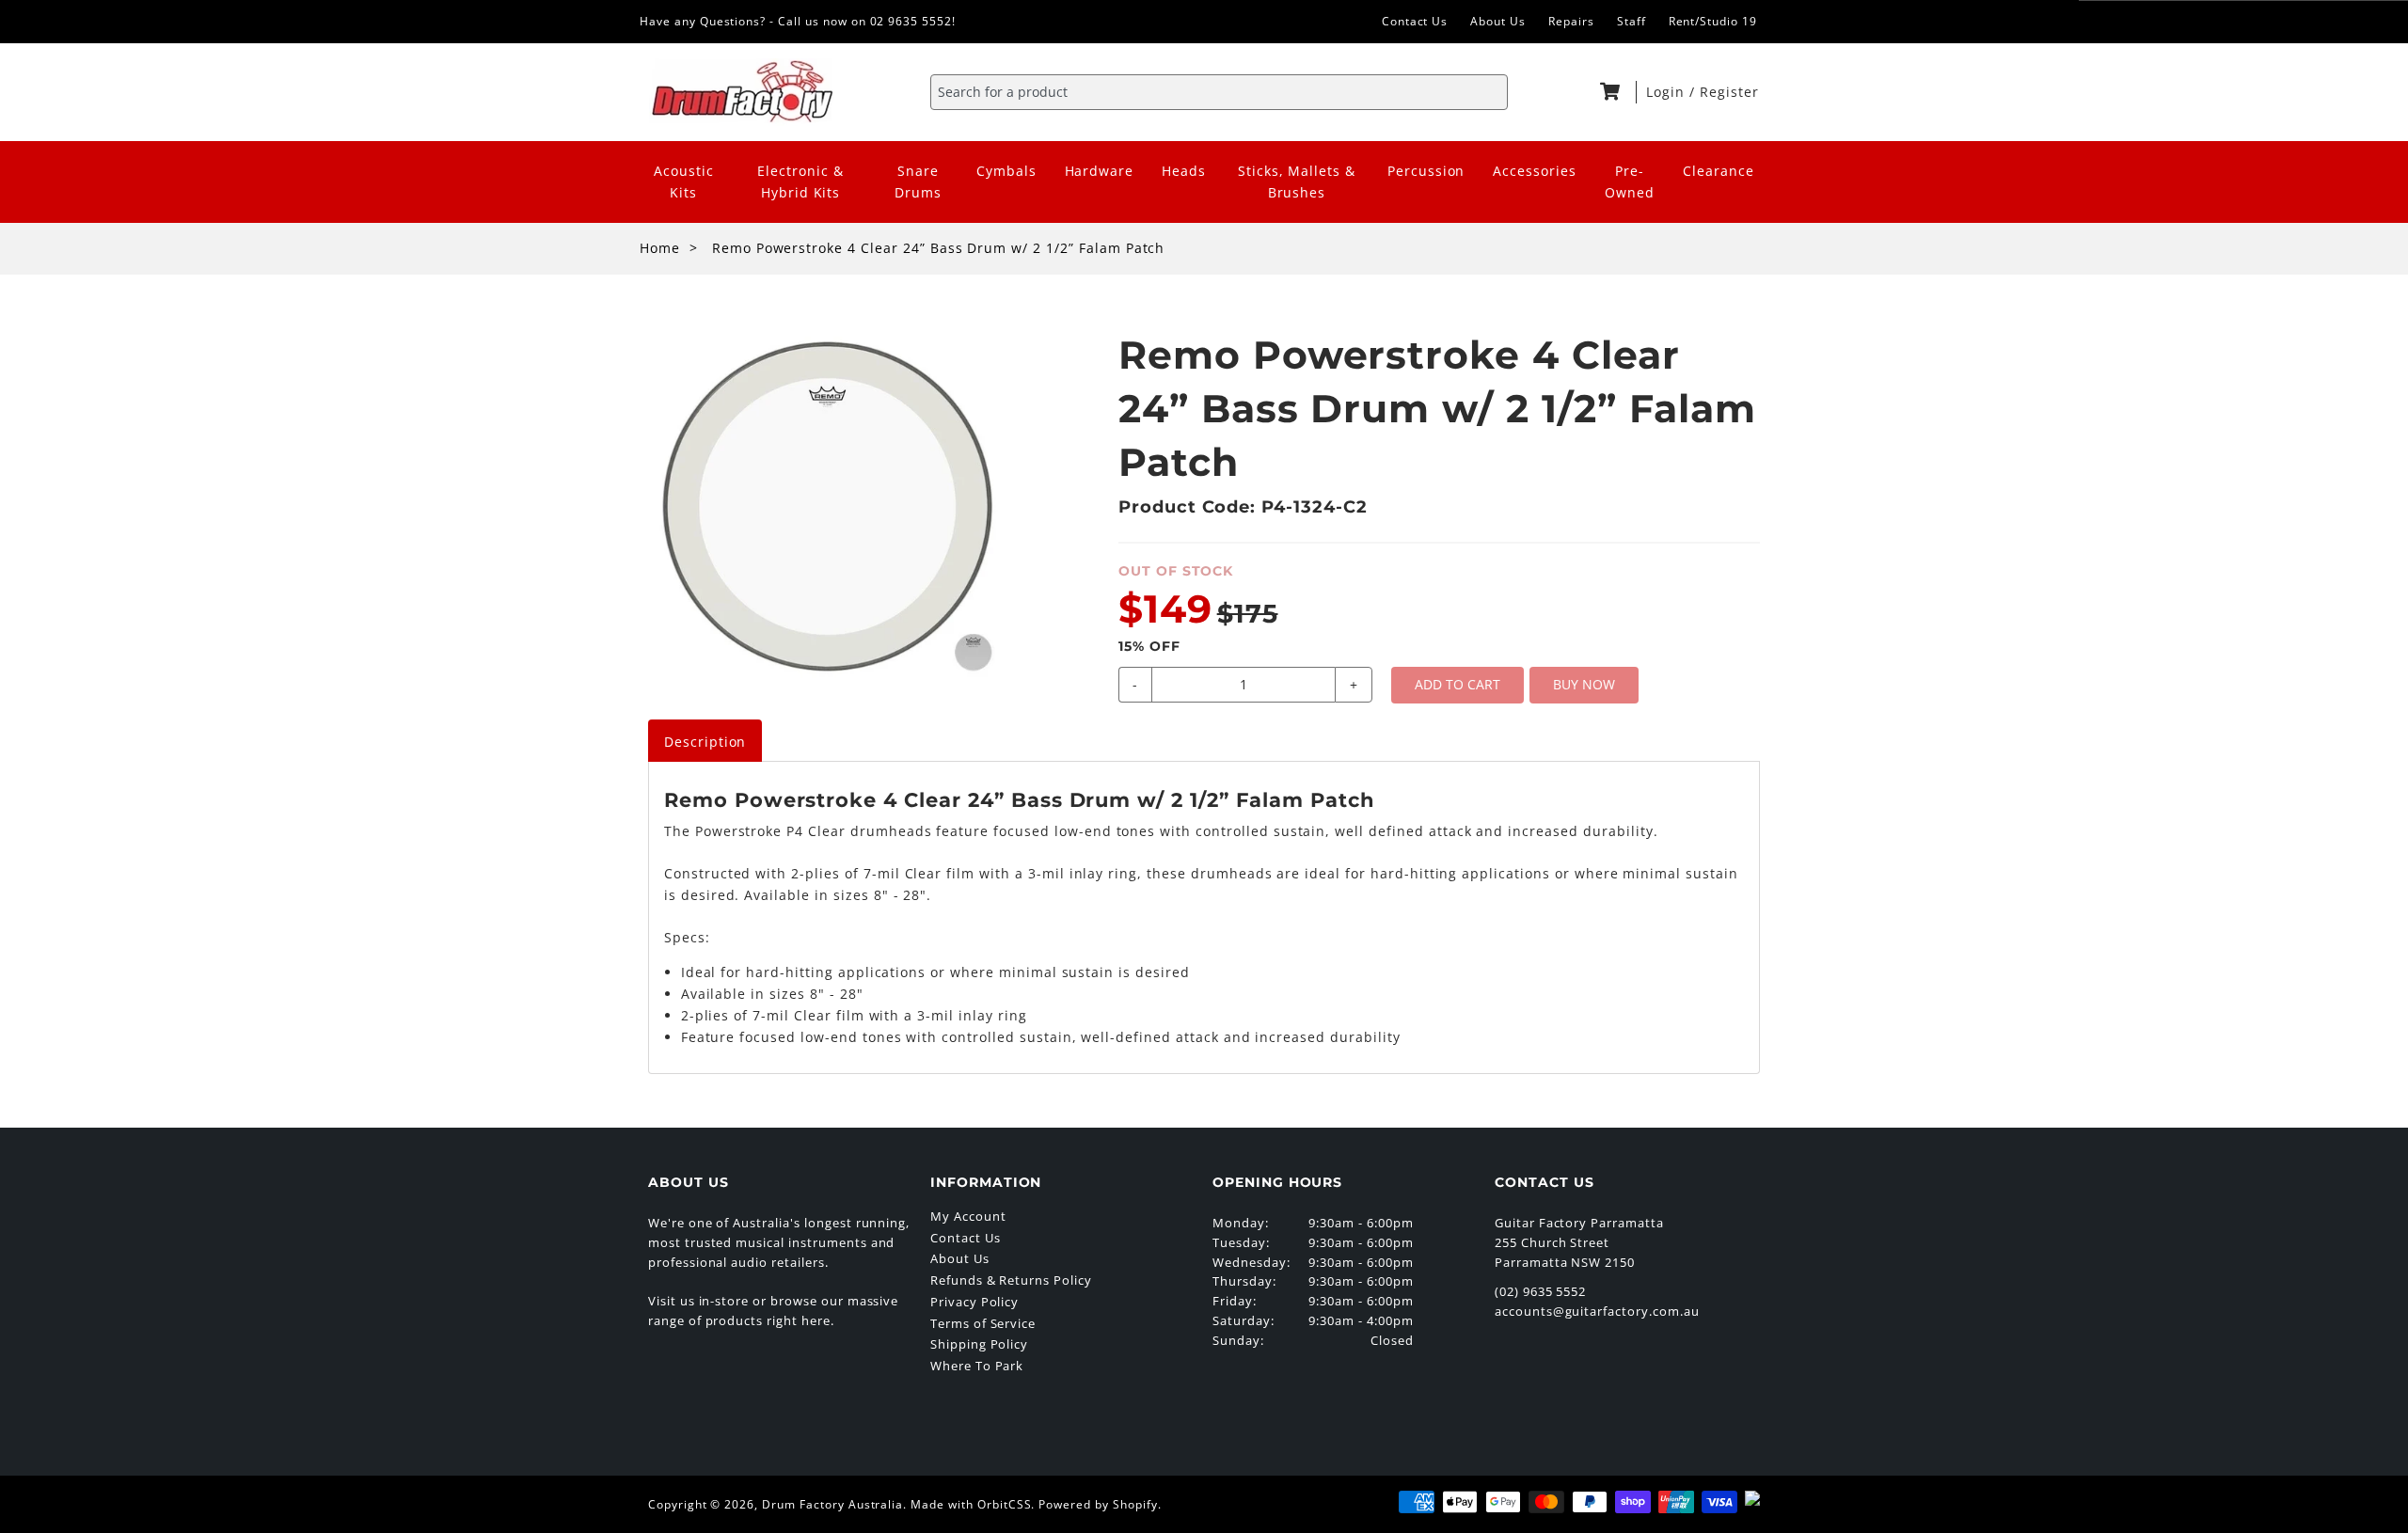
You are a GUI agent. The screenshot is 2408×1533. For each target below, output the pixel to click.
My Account (968, 1216)
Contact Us (1415, 21)
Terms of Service (983, 1323)
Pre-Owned (1630, 182)
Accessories (1535, 171)
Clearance (1719, 171)
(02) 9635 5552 (1540, 1291)
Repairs (1571, 21)
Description (705, 742)
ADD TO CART (1457, 684)
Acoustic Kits (684, 182)
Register (1729, 92)
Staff (1632, 21)
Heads (1184, 171)
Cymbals (1006, 171)
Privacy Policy (974, 1302)
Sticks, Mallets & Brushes (1297, 182)
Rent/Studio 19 (1713, 21)
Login (1668, 92)
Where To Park (977, 1366)
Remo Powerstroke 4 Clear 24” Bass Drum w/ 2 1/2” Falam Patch (939, 248)
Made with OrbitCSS (971, 1504)
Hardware (1100, 171)
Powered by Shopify (1098, 1504)
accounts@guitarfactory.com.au (1597, 1311)
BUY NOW (1584, 684)
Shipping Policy (979, 1344)
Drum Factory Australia (832, 1504)
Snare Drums (918, 182)
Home (660, 248)
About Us (1498, 21)
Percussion (1426, 171)
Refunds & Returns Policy (1011, 1280)
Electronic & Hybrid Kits (800, 182)
